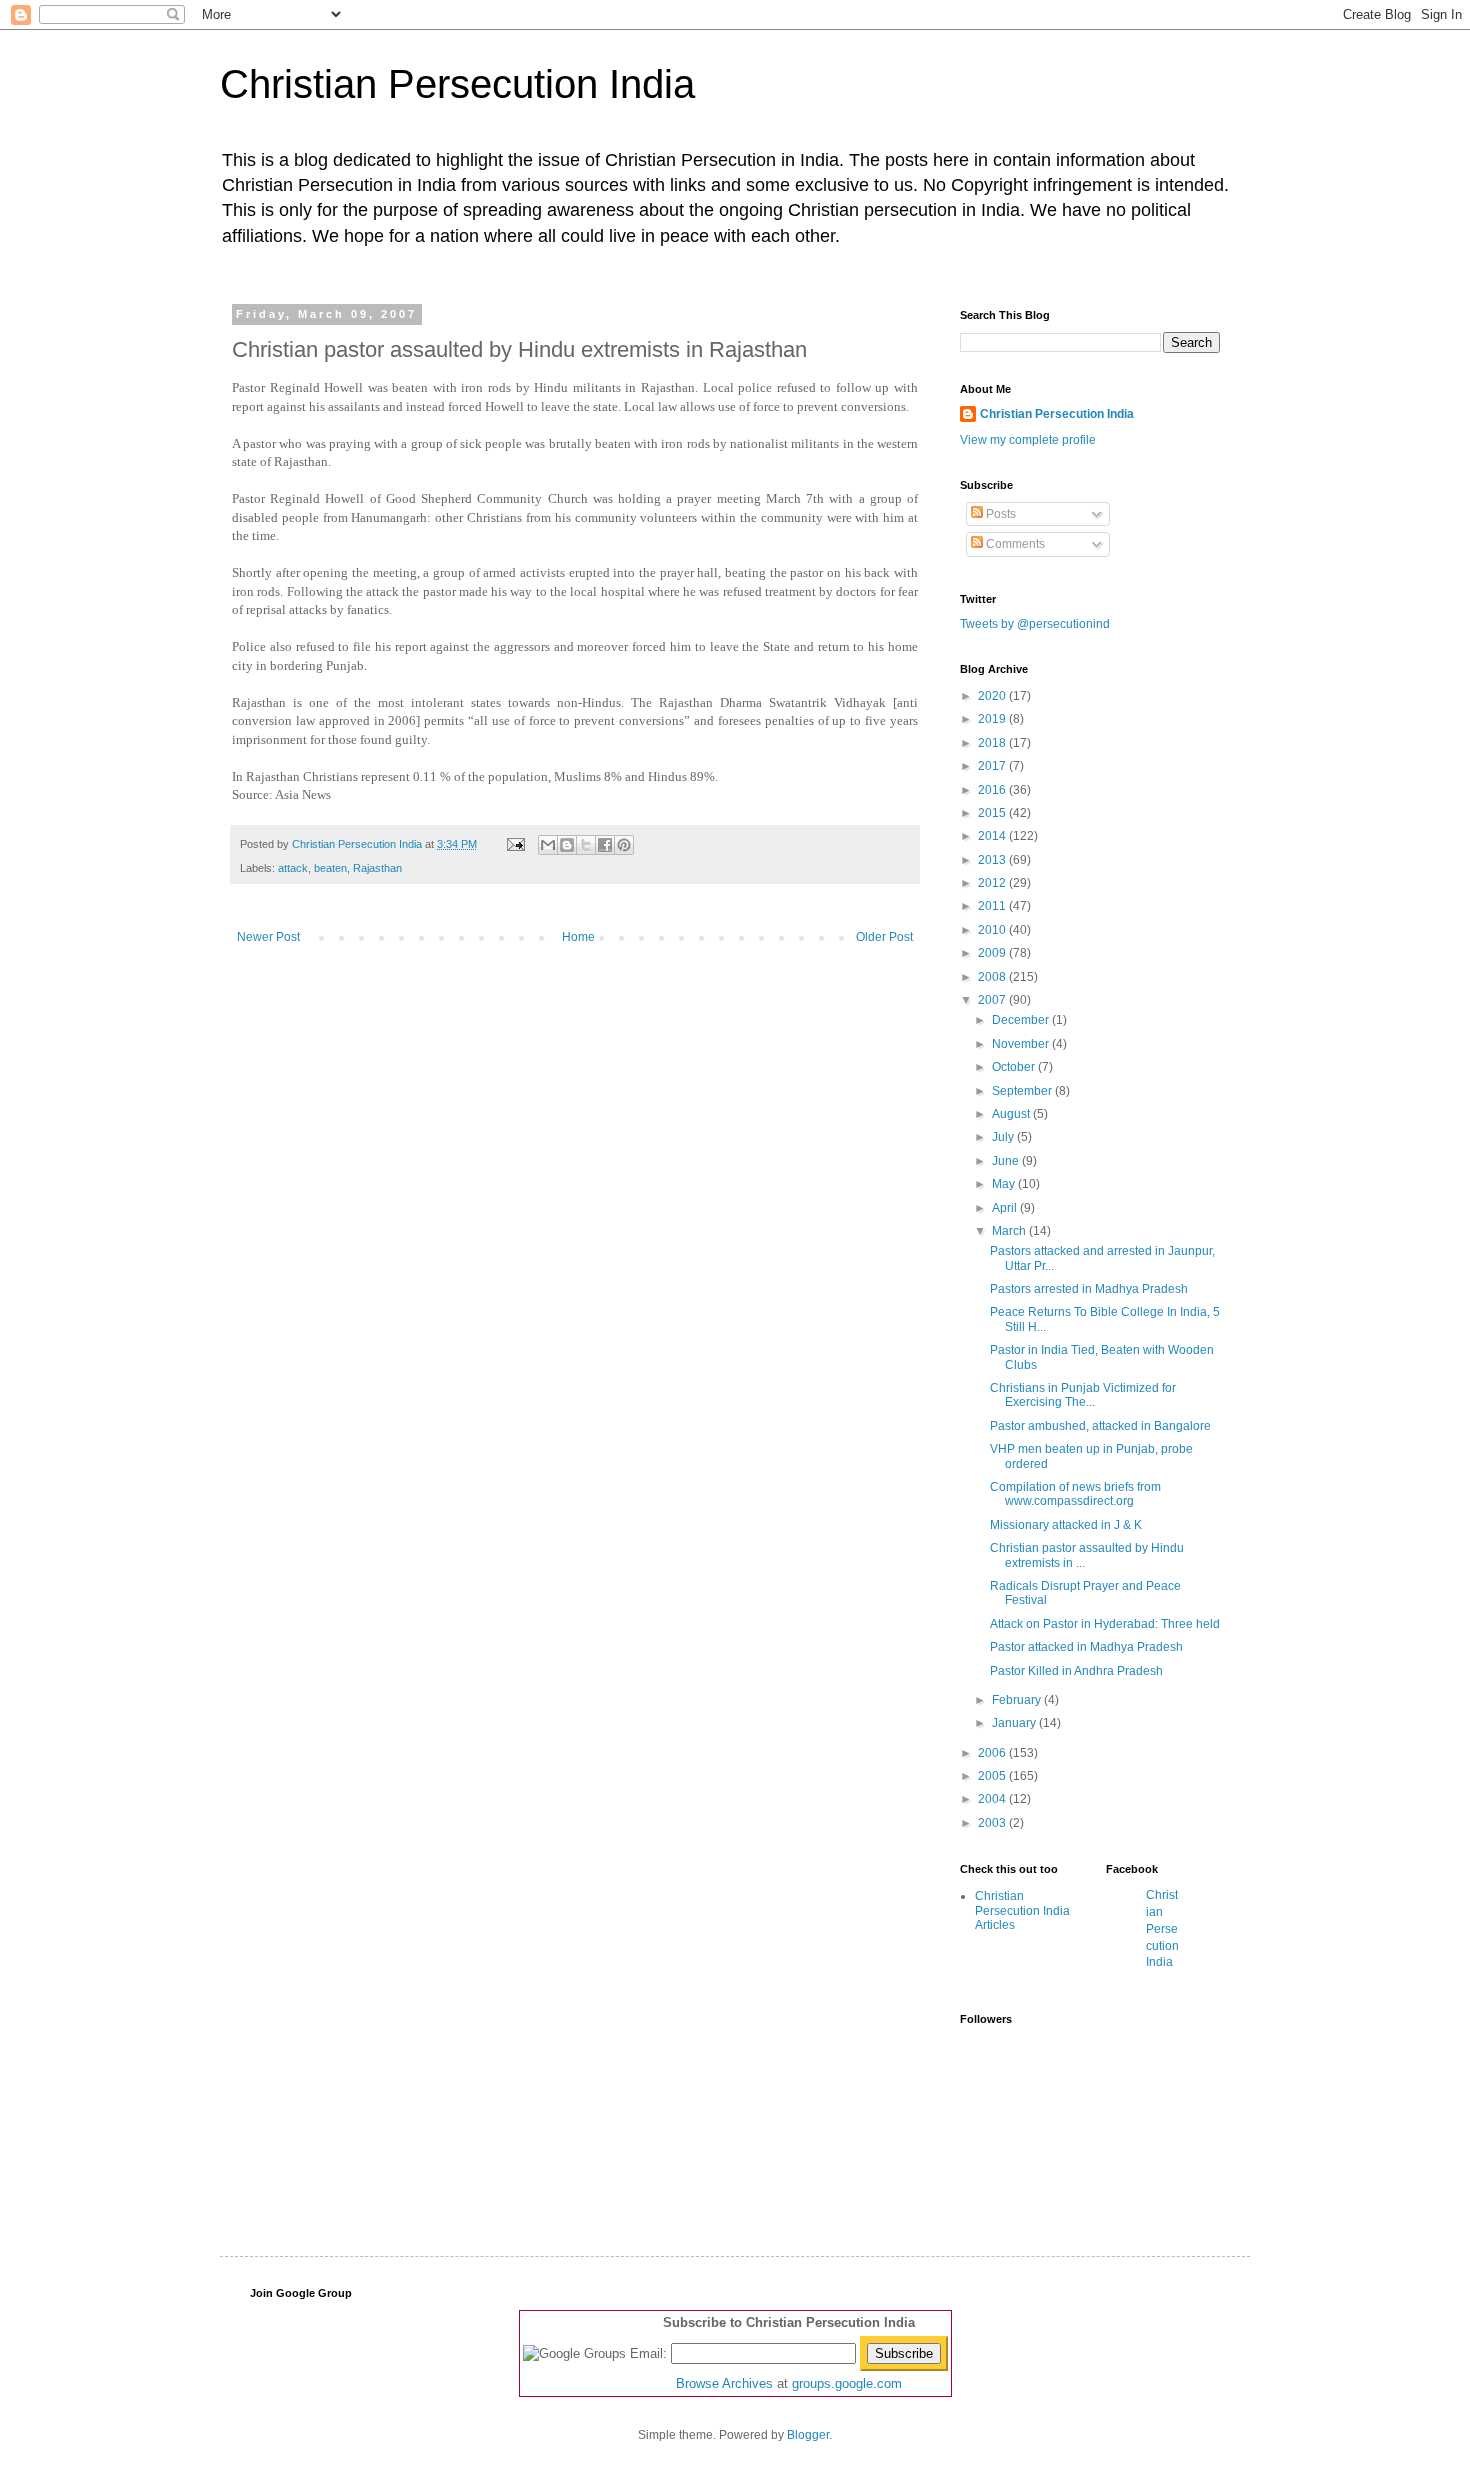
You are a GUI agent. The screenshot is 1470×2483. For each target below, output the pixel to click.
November (1022, 1044)
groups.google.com (847, 2383)
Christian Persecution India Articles (1022, 1910)
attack (293, 868)
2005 (993, 1776)
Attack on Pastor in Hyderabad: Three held (1105, 1624)
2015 (993, 813)
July (1004, 1137)
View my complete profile (1028, 440)
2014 (993, 836)
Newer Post (268, 937)
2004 (993, 1799)
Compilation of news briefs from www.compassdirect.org (1075, 1494)
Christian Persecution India (457, 84)
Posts (999, 514)
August (1012, 1114)
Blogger (808, 2435)
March (1010, 1231)
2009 (993, 953)
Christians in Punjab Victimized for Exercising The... (1083, 1395)
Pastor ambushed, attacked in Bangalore (1100, 1426)
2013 (993, 860)
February (1018, 1700)
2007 (993, 1000)
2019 (993, 719)
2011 (993, 906)
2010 (993, 930)
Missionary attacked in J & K (1066, 1525)
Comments (1014, 544)
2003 (993, 1823)
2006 (993, 1753)
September (1023, 1091)
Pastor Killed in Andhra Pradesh (1076, 1671)
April (1006, 1208)
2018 (993, 743)
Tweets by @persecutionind (1035, 624)
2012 (993, 883)
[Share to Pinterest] (624, 845)
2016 (993, 790)
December (1022, 1020)
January (1015, 1723)
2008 (993, 977)
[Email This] (548, 845)
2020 (993, 696)
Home (578, 937)
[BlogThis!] (567, 845)
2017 (993, 766)
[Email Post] (515, 844)
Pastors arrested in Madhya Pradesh (1089, 1289)
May (1005, 1184)
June (1007, 1161)
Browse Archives (724, 2383)
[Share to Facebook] (605, 845)
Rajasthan (377, 868)
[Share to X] (586, 845)
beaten (330, 868)
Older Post (884, 937)
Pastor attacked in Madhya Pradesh (1086, 1647)
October (1015, 1067)
